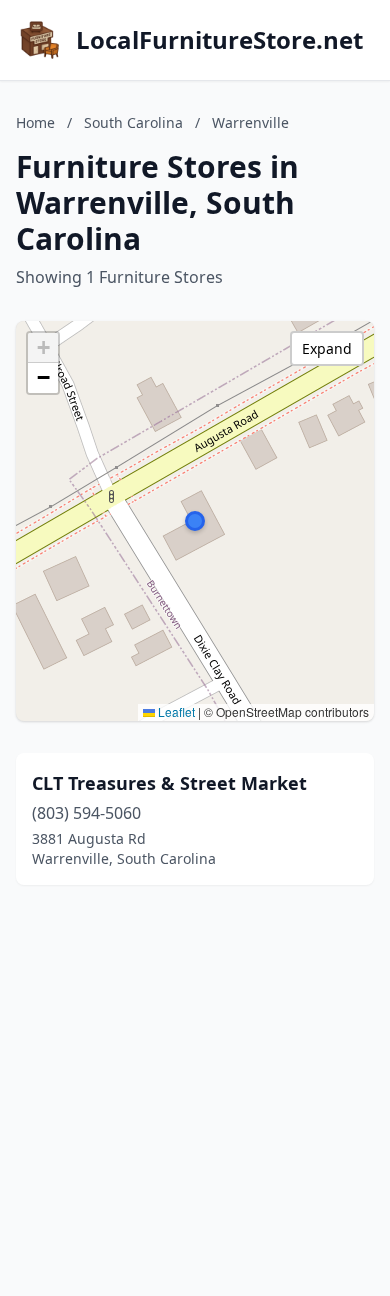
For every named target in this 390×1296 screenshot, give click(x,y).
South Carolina (133, 122)
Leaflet (175, 711)
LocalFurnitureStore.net (219, 40)
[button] (195, 521)
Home (35, 122)
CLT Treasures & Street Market (169, 783)
